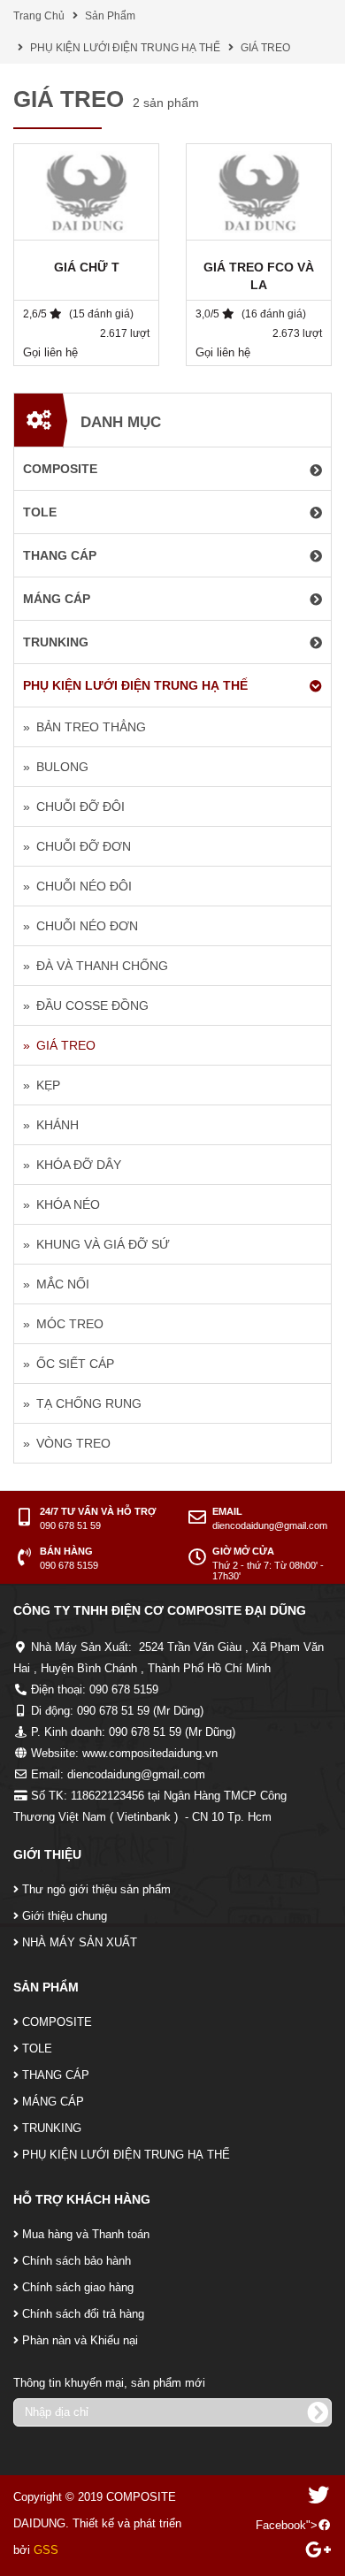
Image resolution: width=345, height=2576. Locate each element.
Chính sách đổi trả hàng (83, 2314)
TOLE (37, 2049)
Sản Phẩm (110, 16)
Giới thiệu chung (65, 1916)
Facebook (281, 2525)
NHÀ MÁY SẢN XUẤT (80, 1942)
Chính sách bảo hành (77, 2261)
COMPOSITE (57, 2022)
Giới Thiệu (47, 1854)
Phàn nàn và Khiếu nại (80, 2340)
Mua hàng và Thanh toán (86, 2234)
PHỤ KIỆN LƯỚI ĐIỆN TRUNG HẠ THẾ (125, 48)
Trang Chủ (39, 16)
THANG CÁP (56, 2075)
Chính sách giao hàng (78, 2287)
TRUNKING (52, 2128)
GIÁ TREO (265, 48)
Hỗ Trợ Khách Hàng (82, 2199)
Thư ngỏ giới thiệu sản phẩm (96, 1889)
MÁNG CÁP (53, 2102)
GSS (46, 2550)
